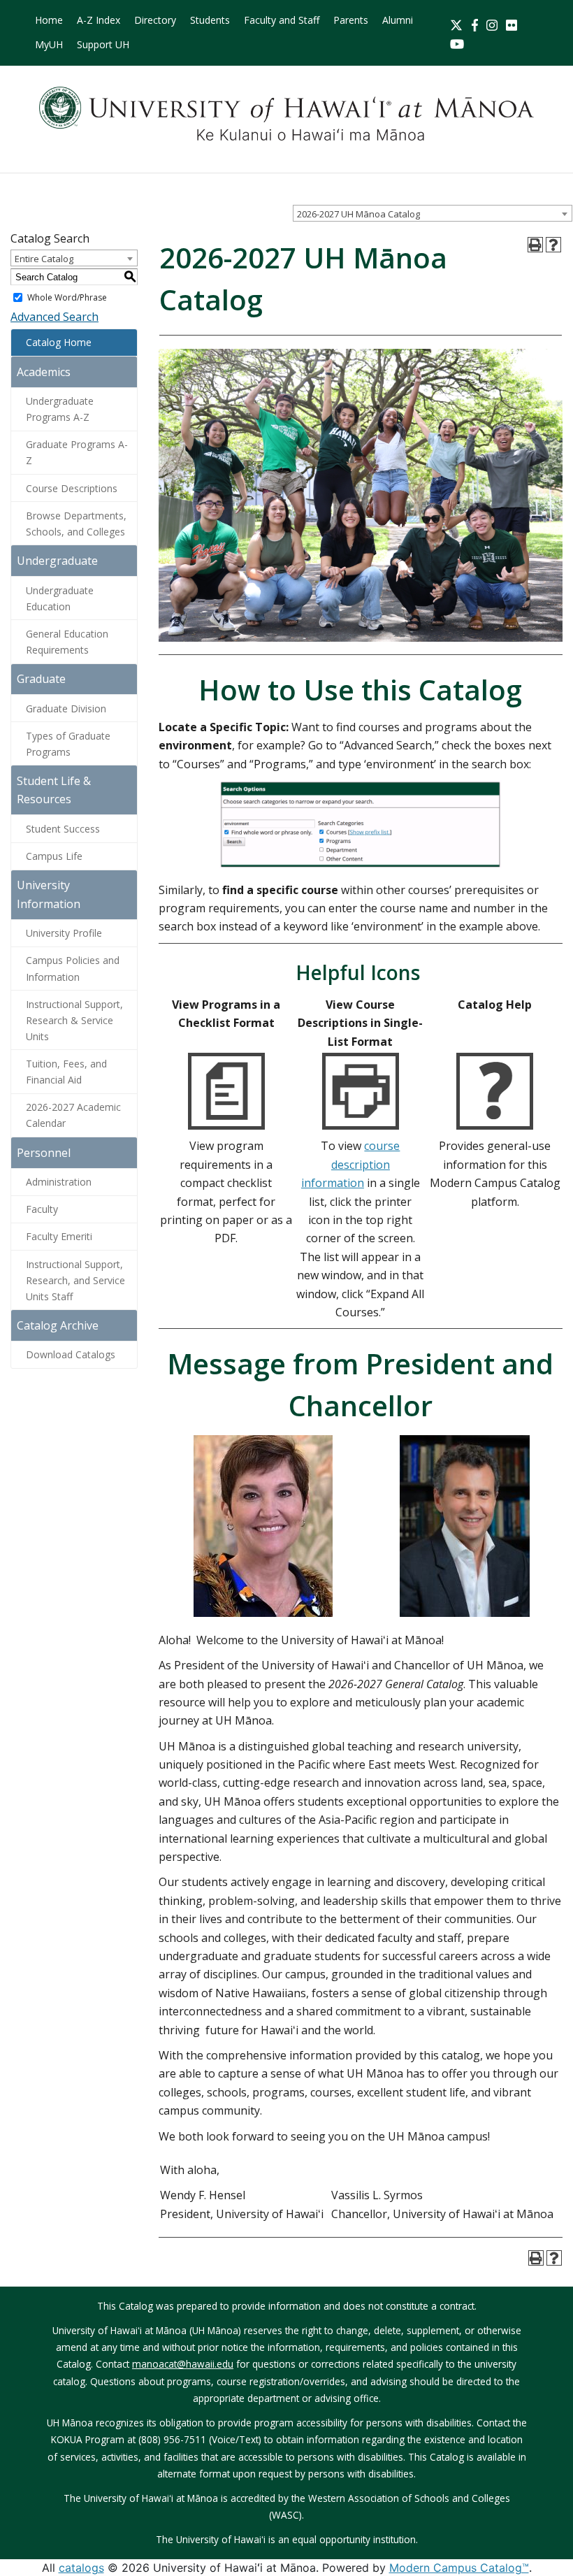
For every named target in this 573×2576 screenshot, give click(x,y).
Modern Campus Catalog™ (459, 2568)
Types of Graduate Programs (68, 744)
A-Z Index (99, 20)
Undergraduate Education (60, 598)
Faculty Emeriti (59, 1236)
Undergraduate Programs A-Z (60, 409)
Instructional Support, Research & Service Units (74, 1020)
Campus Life (54, 856)
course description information (351, 1164)
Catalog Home (59, 342)
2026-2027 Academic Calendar (73, 1115)
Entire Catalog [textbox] (44, 259)
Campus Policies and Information (73, 968)
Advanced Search (55, 317)
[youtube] (457, 42)
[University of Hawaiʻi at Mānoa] (286, 114)
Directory (155, 20)
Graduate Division (66, 708)
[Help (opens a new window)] (553, 245)
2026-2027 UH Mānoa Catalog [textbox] (358, 214)
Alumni (398, 20)
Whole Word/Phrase (67, 297)
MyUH (49, 44)
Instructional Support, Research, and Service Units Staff (75, 1280)
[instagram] (492, 23)
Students (210, 20)
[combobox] (433, 213)
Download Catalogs (71, 1354)
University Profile (64, 933)
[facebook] (475, 23)
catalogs (81, 2568)
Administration (59, 1182)
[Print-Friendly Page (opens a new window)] (535, 245)
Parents (351, 20)
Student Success (63, 829)
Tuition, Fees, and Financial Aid (66, 1072)
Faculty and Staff (282, 20)
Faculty (42, 1209)
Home (49, 20)
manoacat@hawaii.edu (183, 2364)
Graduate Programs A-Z (77, 452)
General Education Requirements (67, 642)
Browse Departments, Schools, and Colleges (76, 524)
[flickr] (512, 23)
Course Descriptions (72, 488)
